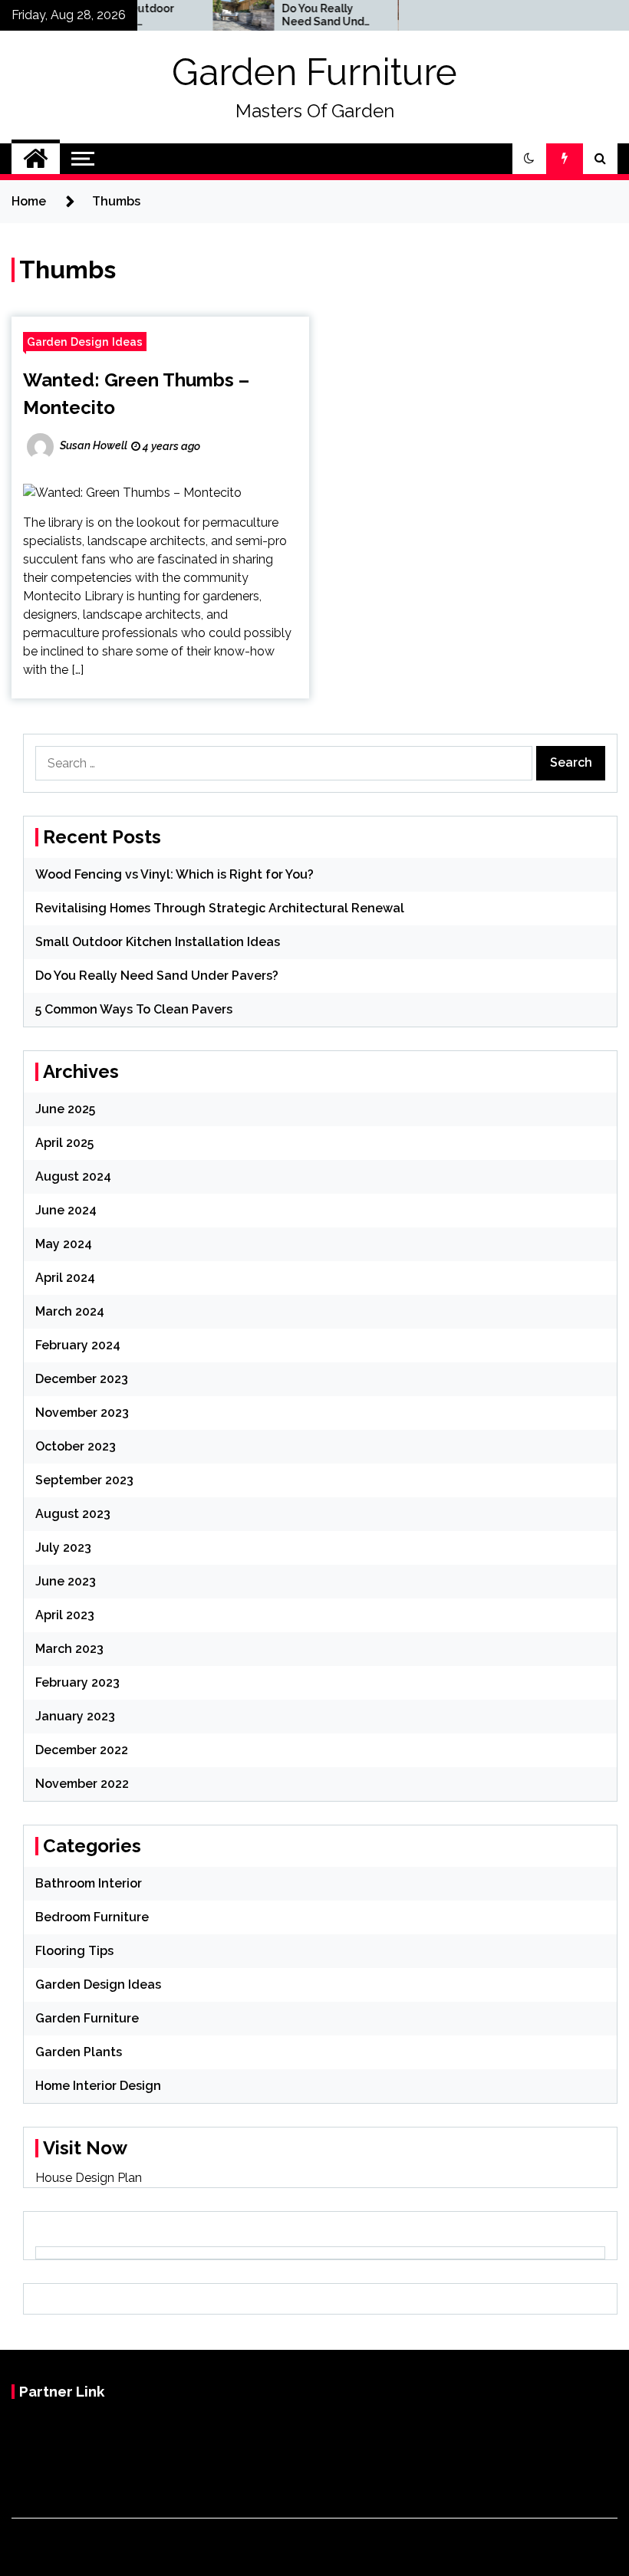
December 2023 (82, 1379)
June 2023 (66, 1581)
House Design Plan (89, 2178)
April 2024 (65, 1278)
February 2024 (78, 1345)
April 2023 (65, 1615)
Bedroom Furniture (92, 1917)
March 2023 (69, 1649)
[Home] (36, 159)
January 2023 (75, 1716)
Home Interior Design (98, 2086)
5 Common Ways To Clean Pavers (134, 1009)
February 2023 (77, 1682)
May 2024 (64, 1244)
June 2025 (65, 1109)
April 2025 (64, 1143)
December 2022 (82, 1750)
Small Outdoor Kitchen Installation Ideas (158, 942)
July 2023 (63, 1548)
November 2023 (82, 1413)
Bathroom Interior (89, 1883)
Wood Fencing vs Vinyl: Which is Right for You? (175, 874)
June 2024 (66, 1210)
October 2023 (76, 1446)
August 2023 (73, 1514)
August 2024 (73, 1176)
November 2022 (82, 1784)
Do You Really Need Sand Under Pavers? (306, 15)
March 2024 (70, 1311)
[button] (529, 159)
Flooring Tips (74, 1951)
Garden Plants (79, 2052)
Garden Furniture (314, 72)
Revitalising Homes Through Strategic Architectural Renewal (220, 908)
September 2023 (84, 1480)
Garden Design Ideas (85, 342)
